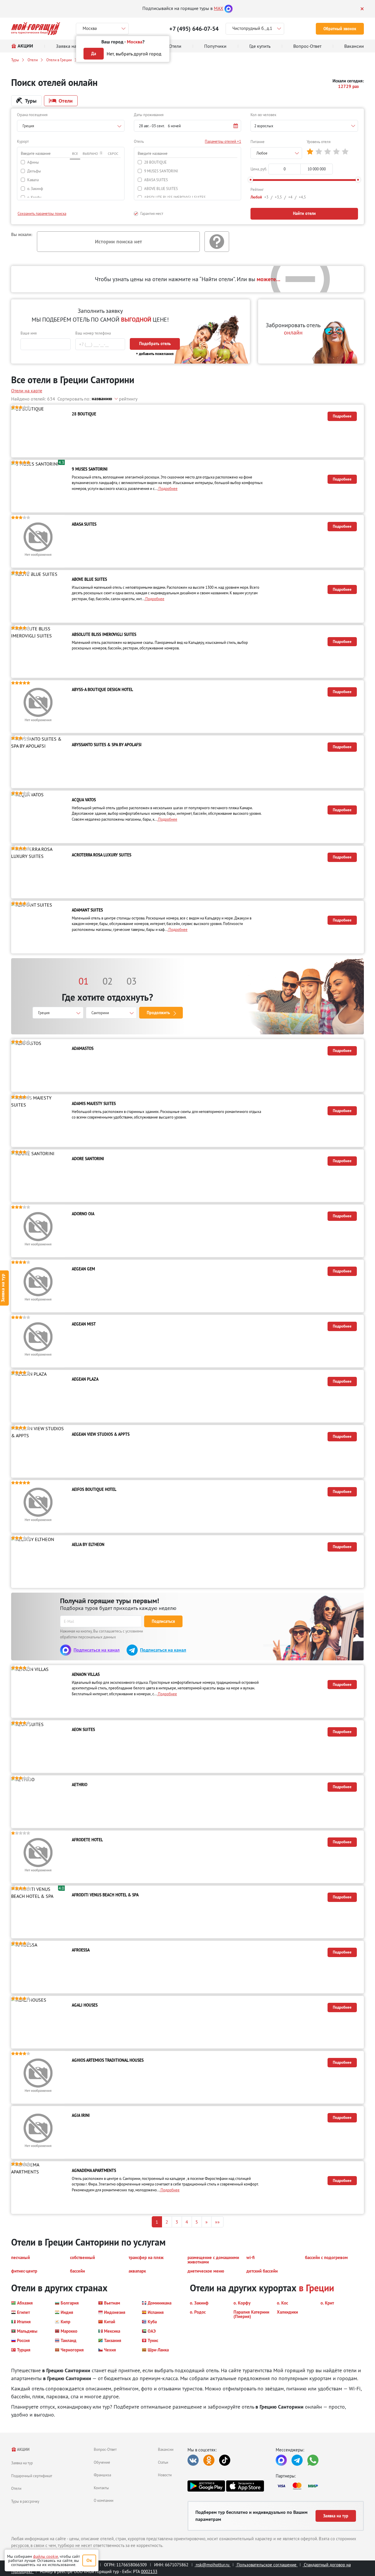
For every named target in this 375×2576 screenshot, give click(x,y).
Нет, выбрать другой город (134, 54)
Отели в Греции (59, 60)
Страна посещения (32, 115)
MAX (219, 8)
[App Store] (245, 2486)
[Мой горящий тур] (36, 29)
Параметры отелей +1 (223, 141)
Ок (89, 2560)
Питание (258, 142)
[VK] (193, 2460)
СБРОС (113, 153)
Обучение (102, 2462)
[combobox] (71, 126)
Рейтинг (257, 189)
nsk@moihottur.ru (213, 2565)
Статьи (163, 2462)
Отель (139, 141)
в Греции (316, 2288)
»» (217, 2222)
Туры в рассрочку (25, 2501)
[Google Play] (206, 2486)
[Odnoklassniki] (209, 2460)
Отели (33, 60)
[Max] (229, 8)
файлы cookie (46, 2556)
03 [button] (132, 981)
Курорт (23, 141)
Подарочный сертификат (32, 2476)
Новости (165, 2475)
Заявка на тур (22, 2463)
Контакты (101, 2488)
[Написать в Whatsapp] (313, 2460)
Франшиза (102, 2475)
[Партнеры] (320, 2486)
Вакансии (166, 2449)
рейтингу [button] (128, 399)
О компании (104, 2500)
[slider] (250, 180)
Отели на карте (27, 391)
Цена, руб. (259, 169)
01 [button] (83, 981)
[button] (188, 126)
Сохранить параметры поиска (42, 213)
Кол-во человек (263, 115)
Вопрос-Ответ (105, 2449)
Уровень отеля (319, 142)
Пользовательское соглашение (267, 2565)
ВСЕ (75, 153)
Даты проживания (149, 115)
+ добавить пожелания (155, 354)
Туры (15, 60)
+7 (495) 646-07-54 (194, 29)
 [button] (310, 152)
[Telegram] (297, 2460)
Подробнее (342, 416)
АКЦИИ (23, 2449)
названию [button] (102, 399)
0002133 (149, 2571)
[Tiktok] (225, 2460)
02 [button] (108, 981)
